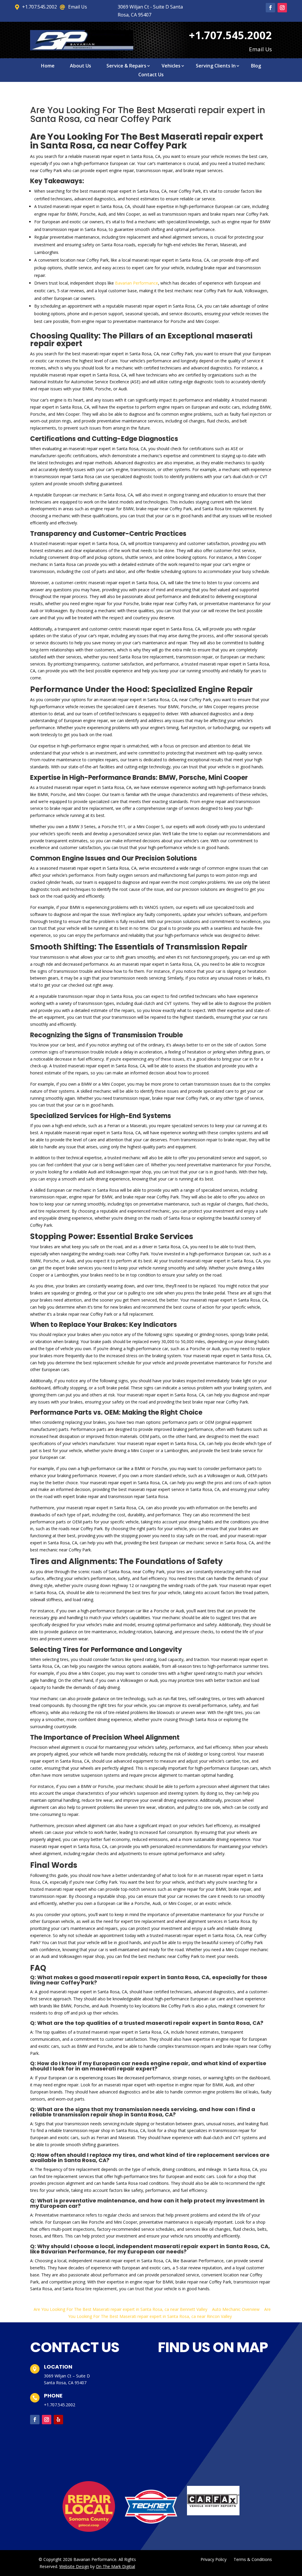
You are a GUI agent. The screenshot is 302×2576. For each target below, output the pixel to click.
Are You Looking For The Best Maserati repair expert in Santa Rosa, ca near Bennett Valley (120, 2309)
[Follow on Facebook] (270, 8)
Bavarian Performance (137, 283)
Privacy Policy (214, 2559)
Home (48, 66)
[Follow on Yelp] (58, 2420)
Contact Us (151, 75)
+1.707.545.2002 (60, 2405)
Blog (256, 66)
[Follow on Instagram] (282, 8)
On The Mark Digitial (115, 2566)
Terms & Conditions (253, 2559)
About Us (81, 66)
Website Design (74, 2566)
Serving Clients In (216, 66)
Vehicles (171, 66)
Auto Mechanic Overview (236, 2309)
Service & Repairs (126, 66)
